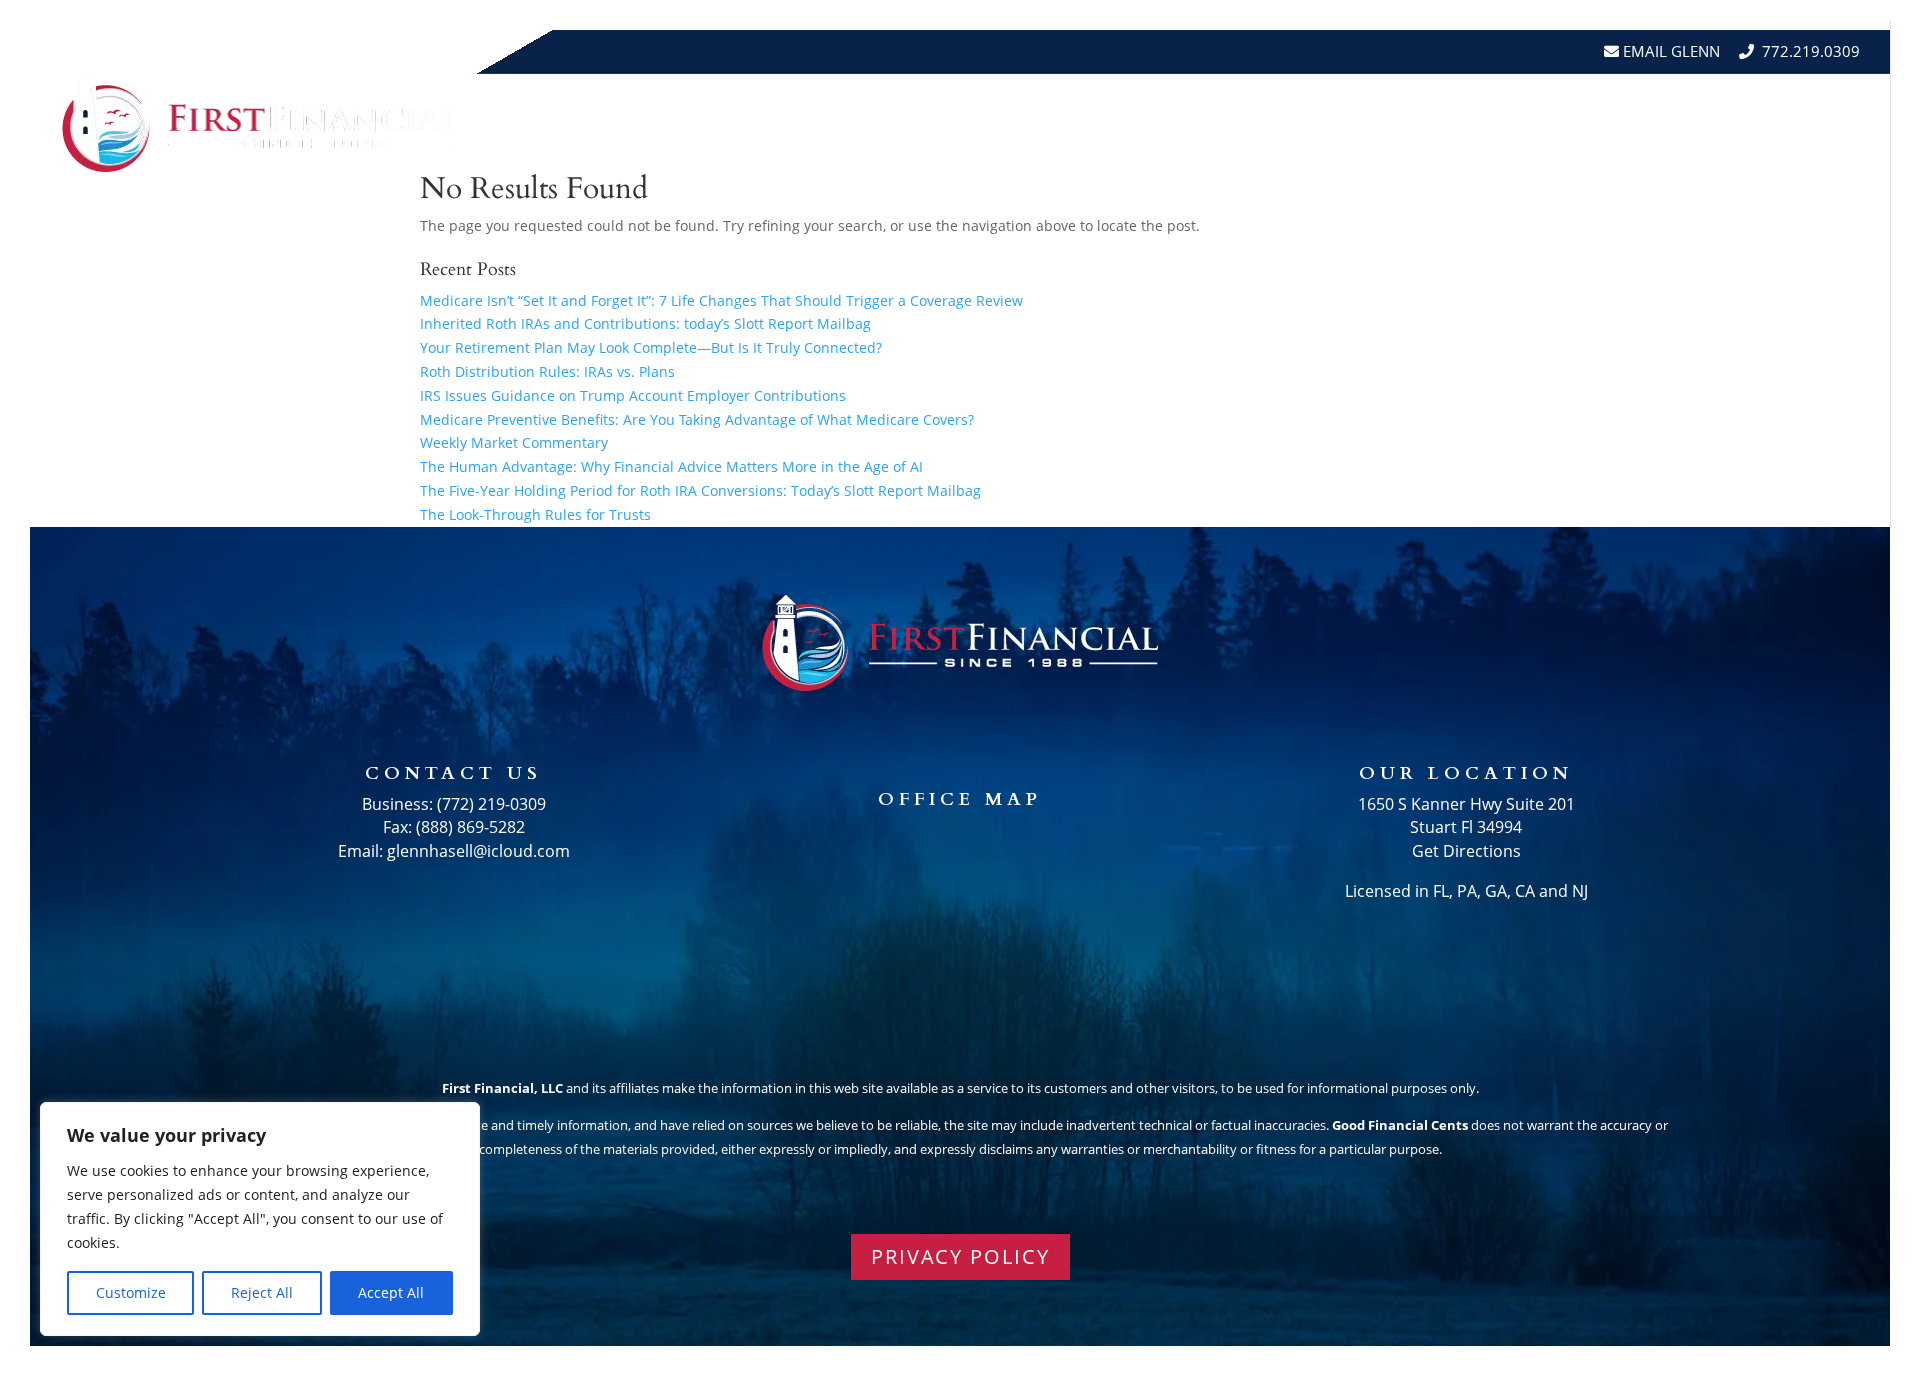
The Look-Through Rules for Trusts (535, 514)
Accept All (391, 1292)
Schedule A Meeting (1767, 123)
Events (1621, 123)
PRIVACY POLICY (960, 1256)
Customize (131, 1292)
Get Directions (1466, 851)
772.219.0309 (1811, 51)
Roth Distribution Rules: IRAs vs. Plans (547, 371)
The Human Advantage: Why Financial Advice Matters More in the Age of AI (671, 466)
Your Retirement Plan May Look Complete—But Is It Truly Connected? (651, 347)
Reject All (262, 1292)
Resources (1354, 123)
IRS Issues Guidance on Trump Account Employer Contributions (633, 395)
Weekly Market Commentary (514, 442)
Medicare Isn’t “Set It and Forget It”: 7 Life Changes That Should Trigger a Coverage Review (721, 300)
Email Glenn (1669, 51)
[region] (260, 1219)
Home (1131, 123)
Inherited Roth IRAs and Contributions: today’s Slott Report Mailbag (645, 323)
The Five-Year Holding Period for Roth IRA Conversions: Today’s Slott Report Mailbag (700, 490)
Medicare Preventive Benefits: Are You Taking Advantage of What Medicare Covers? (697, 419)
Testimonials (1506, 123)
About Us (1220, 123)
